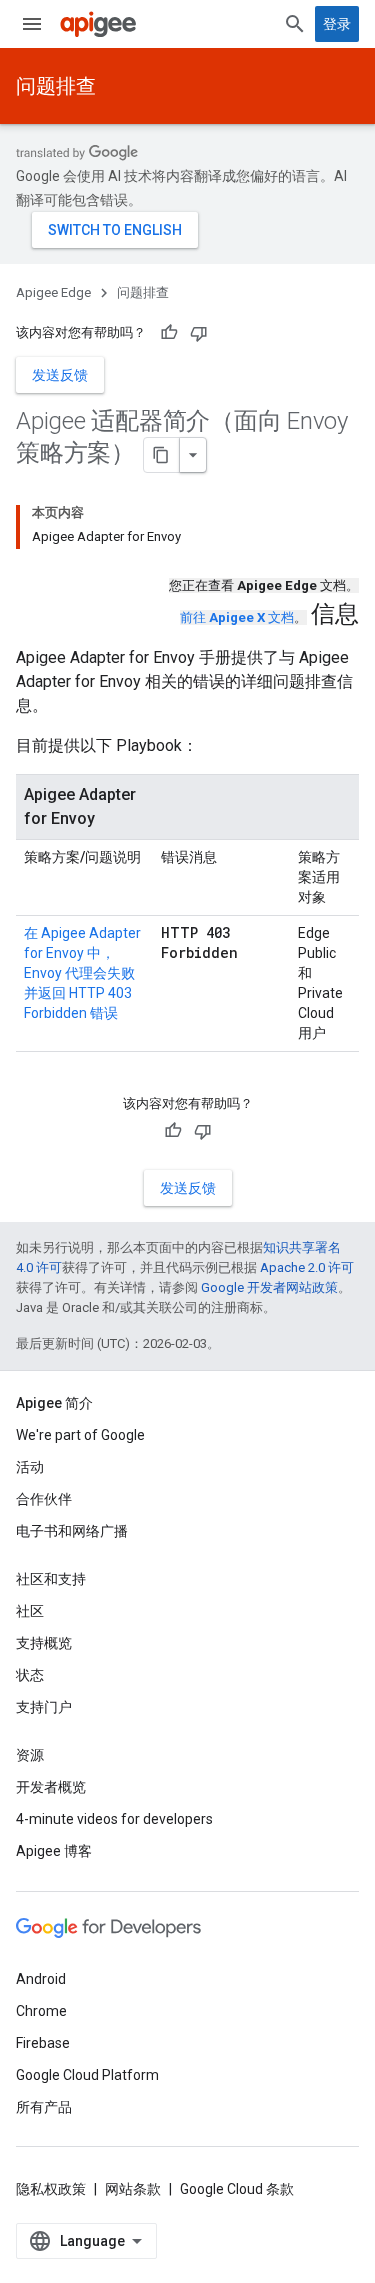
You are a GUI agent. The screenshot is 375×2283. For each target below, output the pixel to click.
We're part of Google (80, 1435)
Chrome (41, 2011)
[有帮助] (169, 333)
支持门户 (44, 1707)
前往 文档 (237, 617)
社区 (30, 1611)
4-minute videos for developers (114, 1819)
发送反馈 (60, 375)
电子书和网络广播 (72, 1531)
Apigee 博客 (54, 1851)
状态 (30, 1675)
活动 (30, 1467)
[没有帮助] (199, 333)
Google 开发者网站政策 (269, 1287)
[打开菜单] (32, 24)
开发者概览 (51, 1787)
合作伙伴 (44, 1499)
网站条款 (133, 2189)
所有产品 (44, 2107)
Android (41, 1979)
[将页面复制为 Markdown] (162, 455)
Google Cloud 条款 (237, 2189)
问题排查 (56, 86)
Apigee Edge (53, 292)
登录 (337, 24)
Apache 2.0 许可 (307, 1267)
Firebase (43, 2043)
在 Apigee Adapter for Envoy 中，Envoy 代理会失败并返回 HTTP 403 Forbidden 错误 (82, 973)
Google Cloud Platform (87, 2075)
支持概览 (44, 1643)
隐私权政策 (51, 2189)
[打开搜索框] (295, 24)
